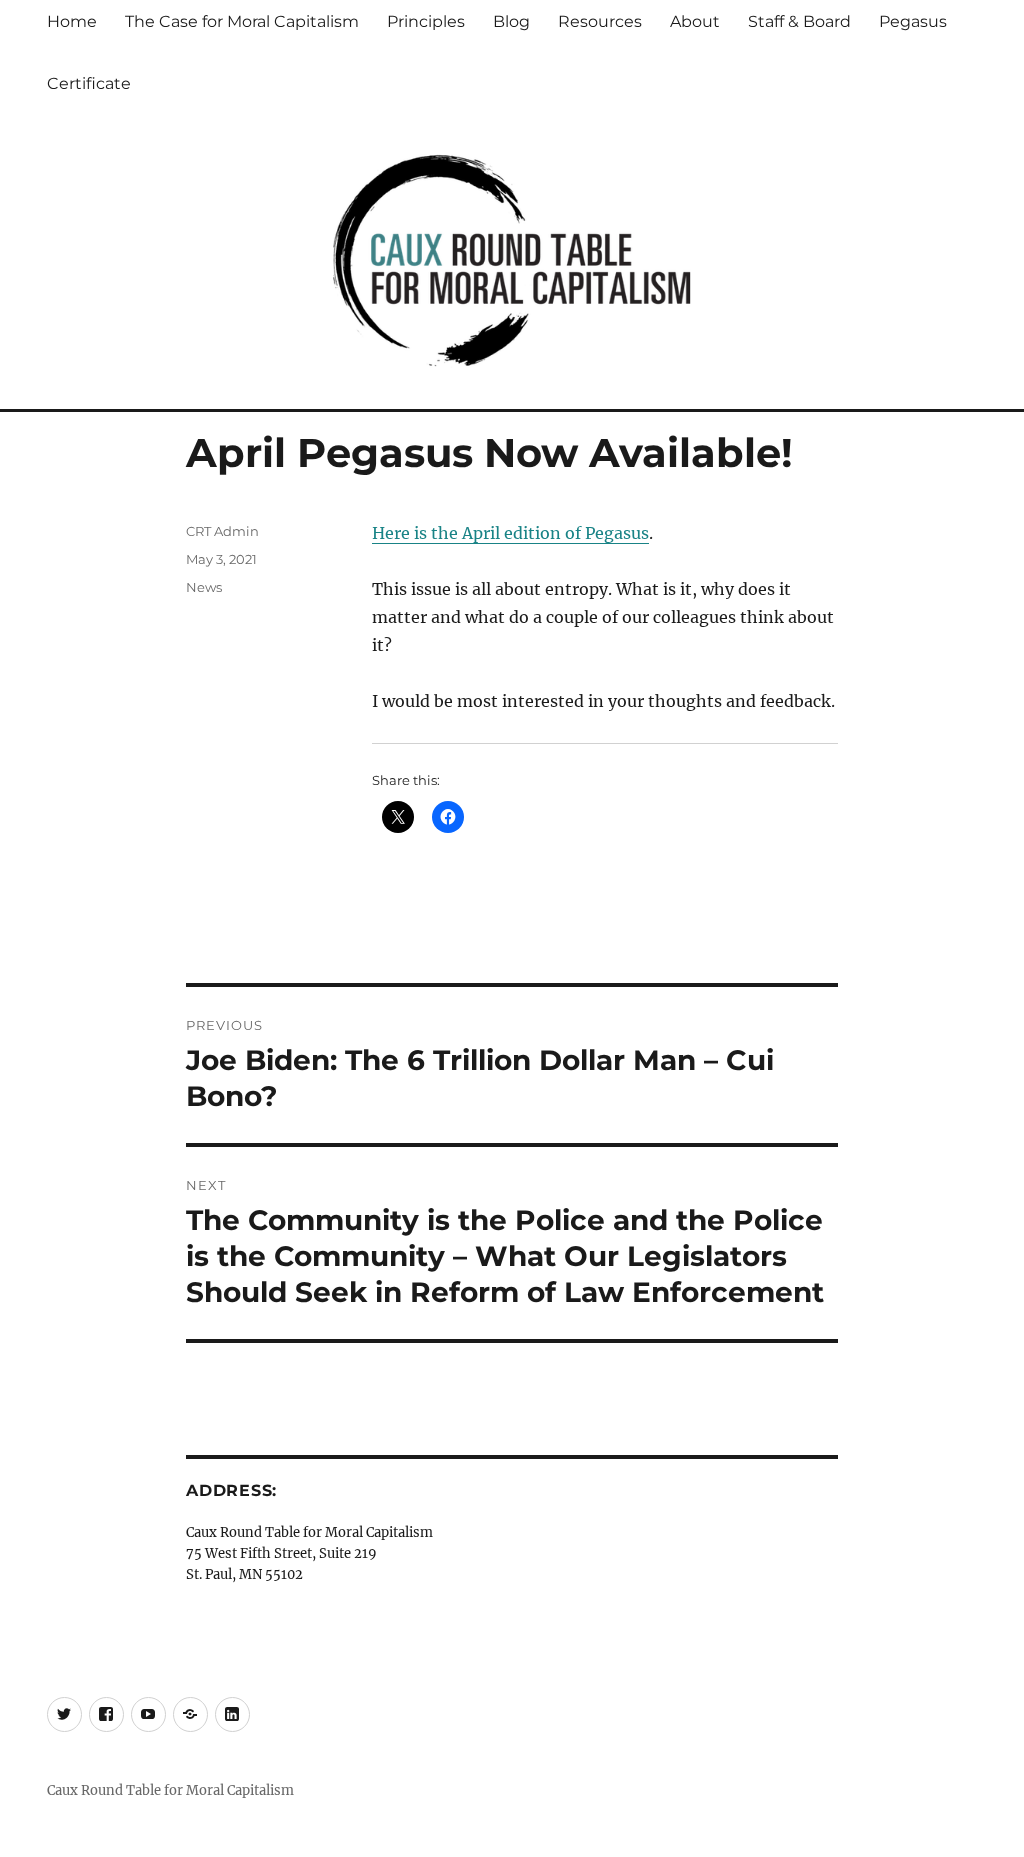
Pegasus (913, 21)
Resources (600, 21)
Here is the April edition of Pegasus (510, 533)
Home (72, 21)
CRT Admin (222, 531)
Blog (511, 21)
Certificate (89, 83)
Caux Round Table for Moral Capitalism (170, 1790)
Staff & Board (799, 21)
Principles (426, 21)
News (204, 587)
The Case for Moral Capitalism (242, 21)
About (695, 21)
